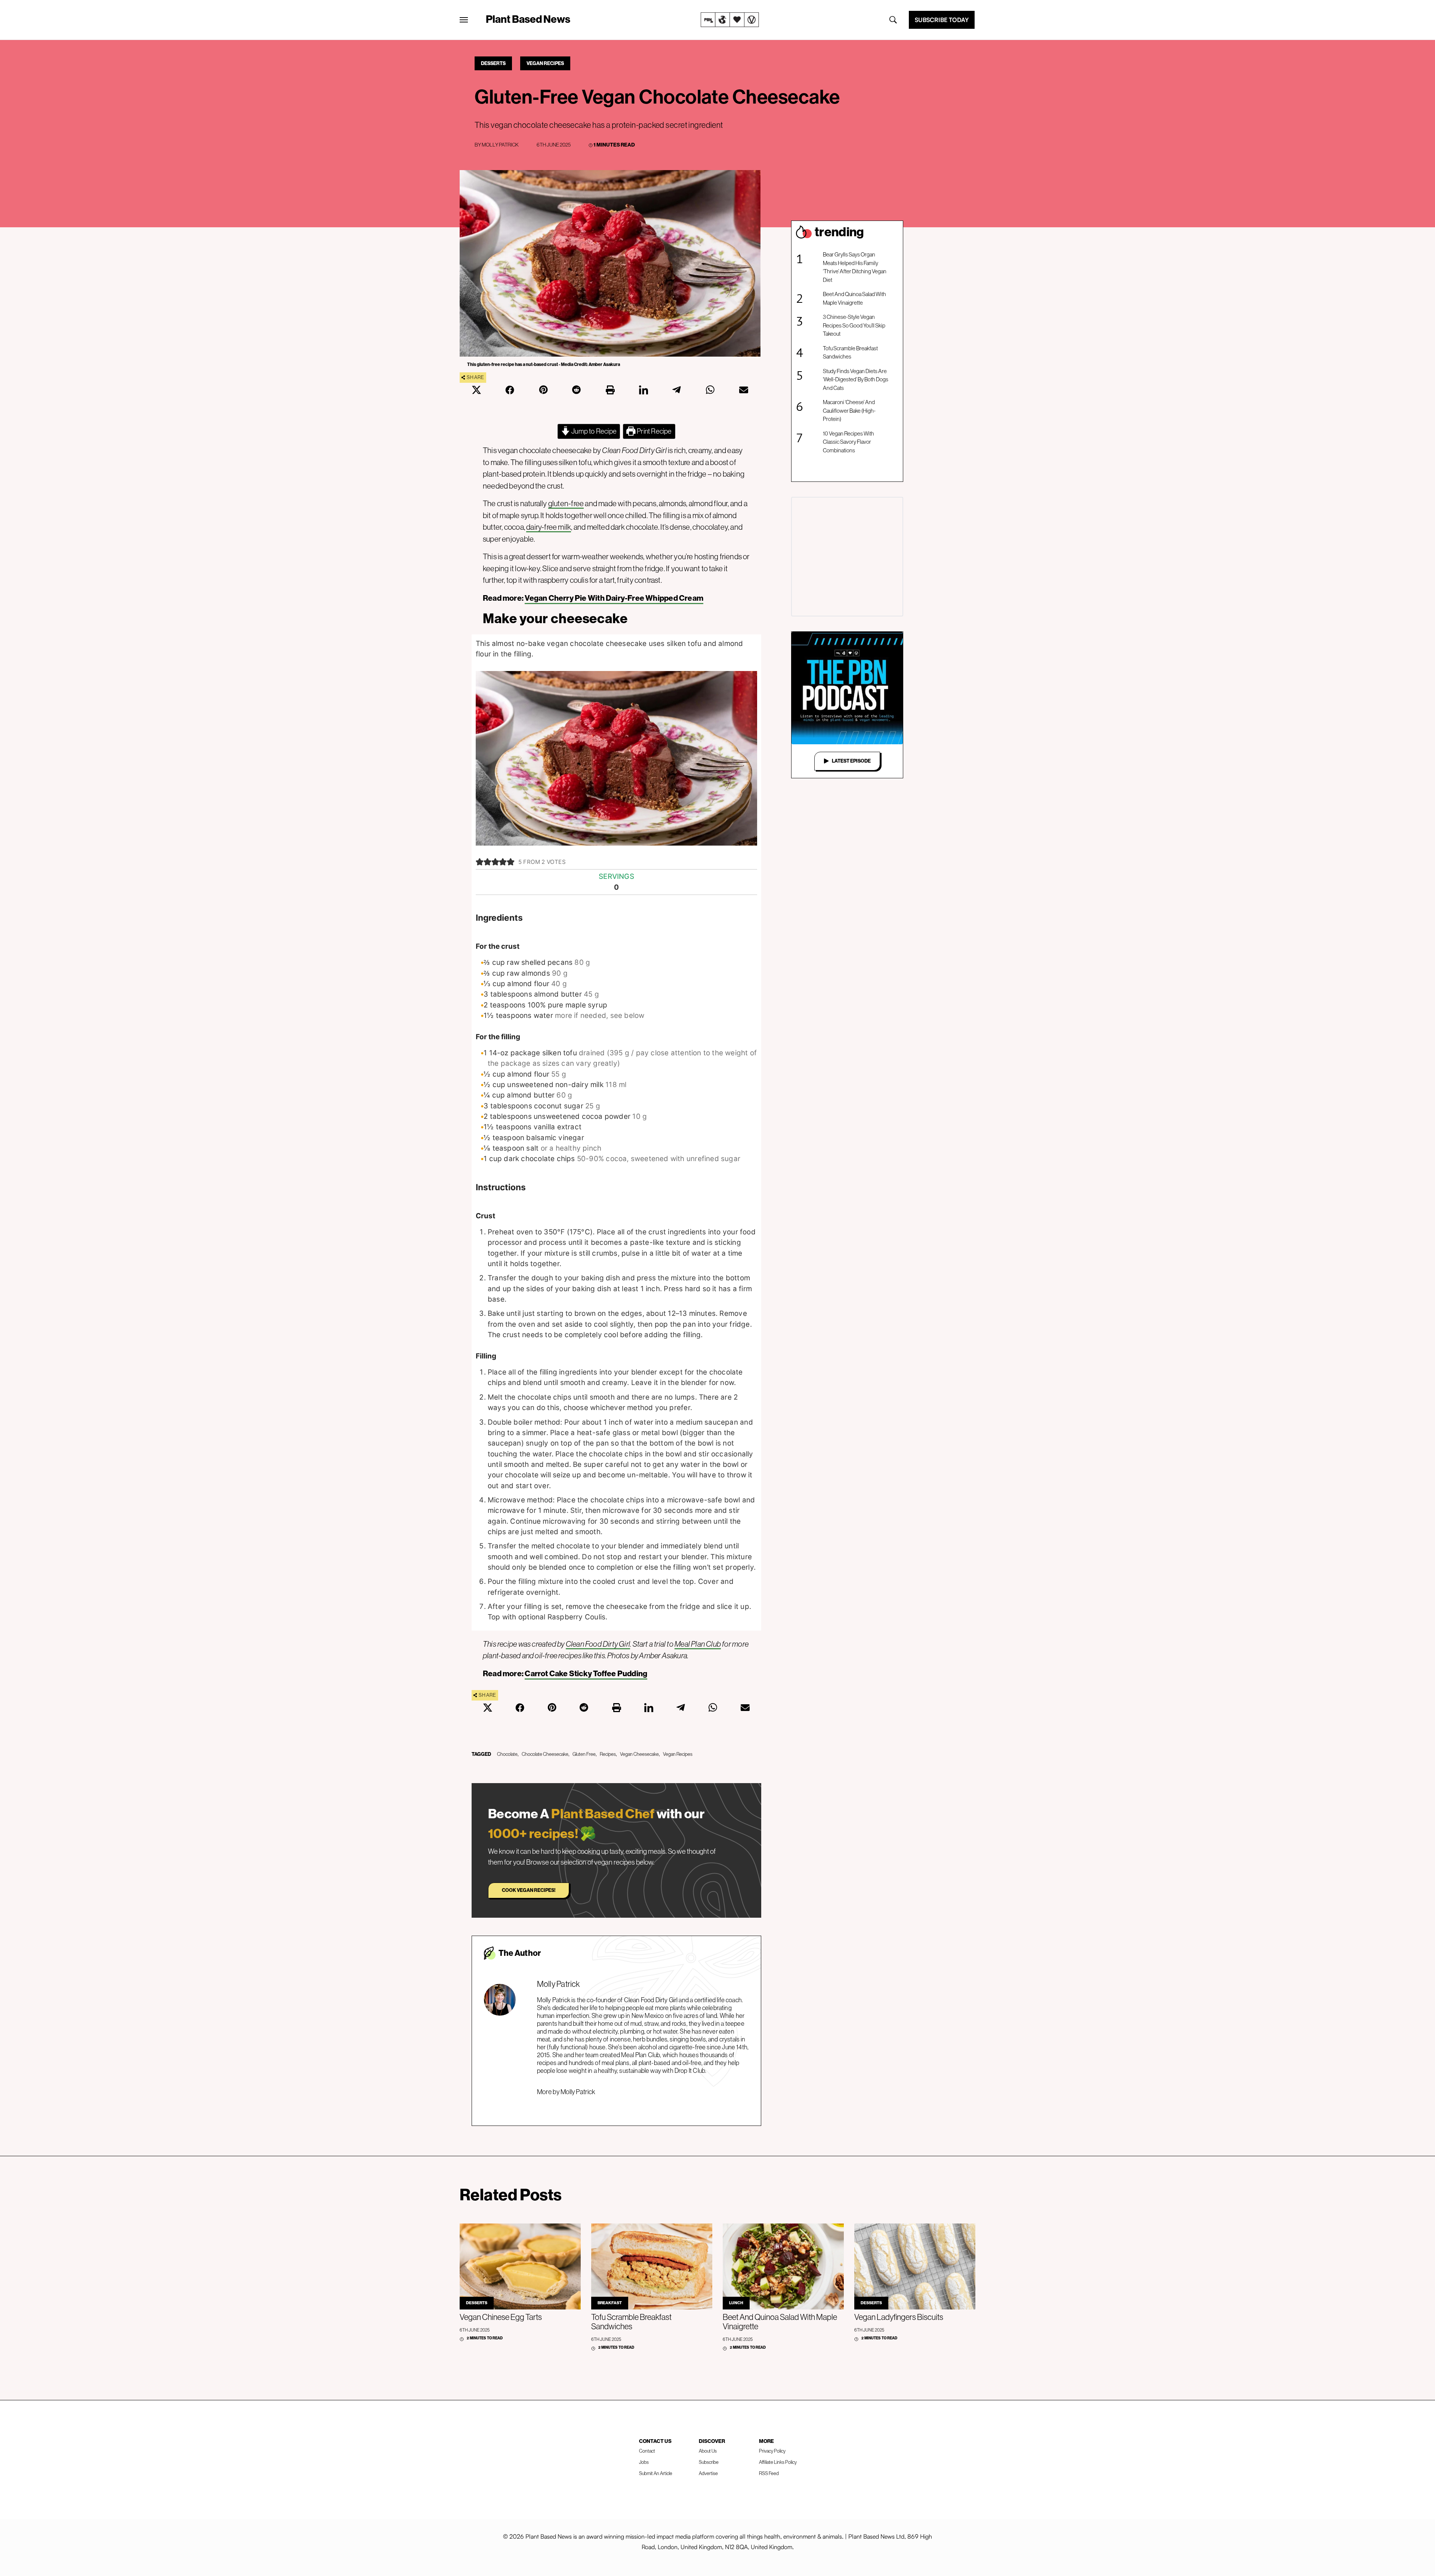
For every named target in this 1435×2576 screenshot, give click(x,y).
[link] (730, 20)
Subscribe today (942, 20)
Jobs (644, 2462)
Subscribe (709, 2462)
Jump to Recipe (593, 431)
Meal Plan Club (698, 1644)
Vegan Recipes (545, 63)
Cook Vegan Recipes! (529, 1890)
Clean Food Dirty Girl (598, 1644)
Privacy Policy (772, 2451)
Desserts (493, 63)
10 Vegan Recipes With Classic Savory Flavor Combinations (848, 442)
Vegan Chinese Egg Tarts (501, 2317)
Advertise (708, 2473)
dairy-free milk (549, 527)
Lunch (736, 2303)
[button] (480, 862)
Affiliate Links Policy (778, 2462)
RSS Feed (769, 2473)
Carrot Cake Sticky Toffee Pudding (586, 1674)
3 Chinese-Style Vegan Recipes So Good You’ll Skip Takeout (854, 325)
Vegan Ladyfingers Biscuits (899, 2317)
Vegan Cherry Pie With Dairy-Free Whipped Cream (614, 598)
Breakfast (610, 2303)
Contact (647, 2451)
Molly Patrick (500, 145)
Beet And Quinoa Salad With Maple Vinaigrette (854, 298)
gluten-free (566, 503)
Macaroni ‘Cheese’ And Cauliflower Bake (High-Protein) (849, 410)
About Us (708, 2451)
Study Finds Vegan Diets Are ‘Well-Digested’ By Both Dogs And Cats (856, 379)
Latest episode (851, 761)
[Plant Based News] (464, 20)
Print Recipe (654, 431)
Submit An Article (656, 2473)
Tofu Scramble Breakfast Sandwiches (850, 353)
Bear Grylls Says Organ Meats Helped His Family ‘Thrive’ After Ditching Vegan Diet (855, 267)
